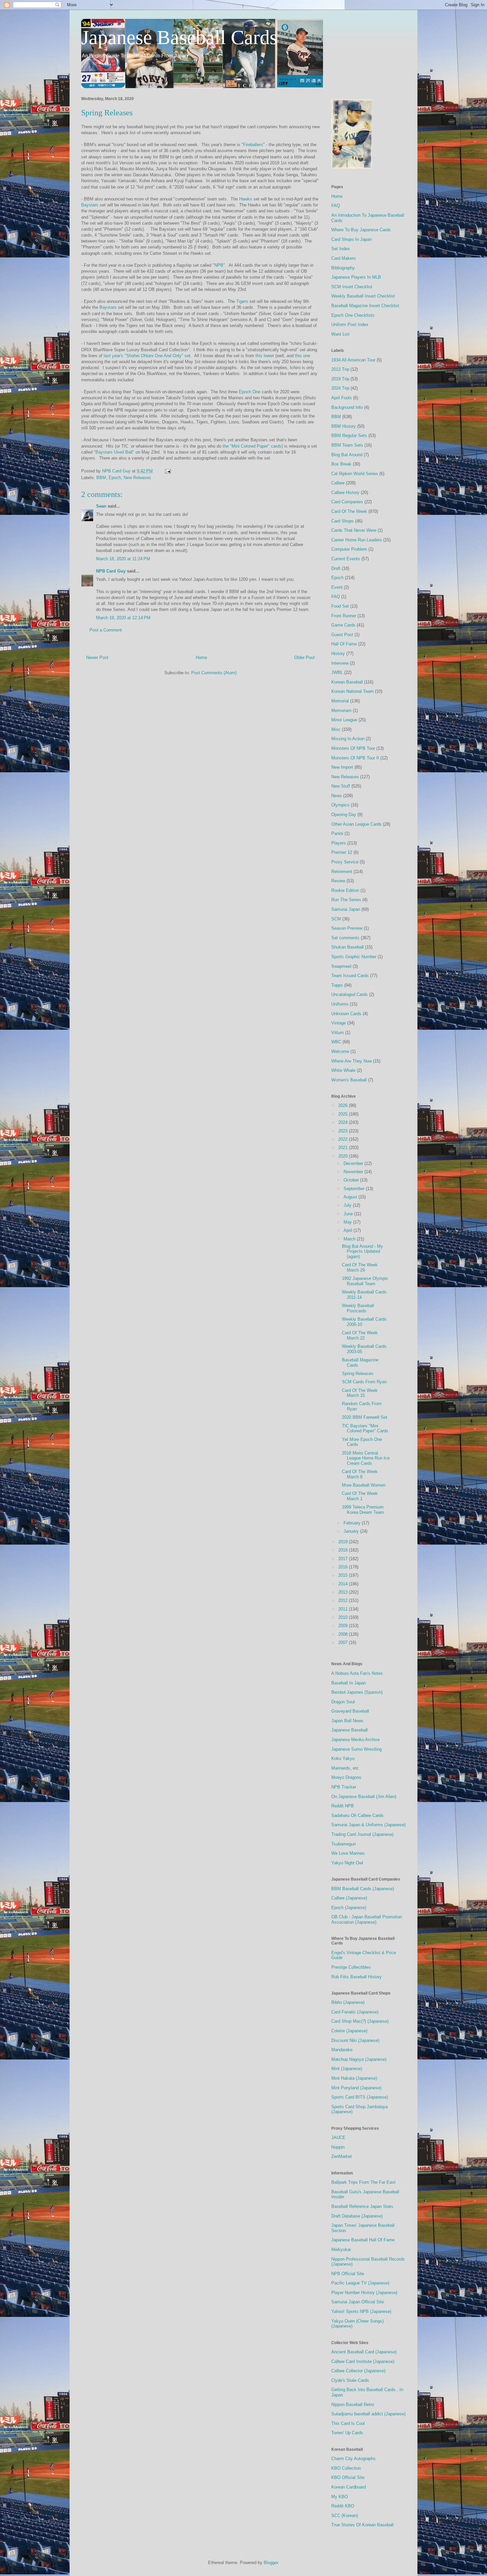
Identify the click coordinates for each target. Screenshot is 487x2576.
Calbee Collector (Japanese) (358, 2371)
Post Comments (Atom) (214, 673)
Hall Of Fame (344, 644)
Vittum (338, 1033)
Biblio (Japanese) (348, 2002)
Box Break (341, 464)
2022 (344, 1139)
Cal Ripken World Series (355, 474)
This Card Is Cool (348, 2423)
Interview (340, 663)
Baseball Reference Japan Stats (362, 2206)
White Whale (343, 1070)
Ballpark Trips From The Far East (363, 2182)
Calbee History (345, 493)
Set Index (341, 249)
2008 (344, 1634)
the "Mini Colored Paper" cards (252, 446)
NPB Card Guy (111, 571)
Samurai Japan (346, 909)
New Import (342, 767)
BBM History (344, 426)
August (351, 1197)
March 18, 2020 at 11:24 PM (123, 559)
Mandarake (342, 2050)
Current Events (346, 559)
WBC (336, 1042)
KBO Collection (346, 2468)
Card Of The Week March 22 (360, 1335)
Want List (340, 334)
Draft (336, 568)
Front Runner (344, 616)
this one (302, 356)
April (349, 1230)
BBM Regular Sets (349, 436)
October (352, 1180)
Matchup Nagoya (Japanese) (359, 2059)
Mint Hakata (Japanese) (354, 2078)
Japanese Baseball (350, 1730)
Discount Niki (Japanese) (355, 2040)
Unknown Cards (346, 1014)
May (348, 1222)
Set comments (345, 938)
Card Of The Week (349, 511)
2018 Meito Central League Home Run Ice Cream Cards (366, 1458)
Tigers (242, 301)
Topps (337, 985)
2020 (344, 1156)
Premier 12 (342, 852)
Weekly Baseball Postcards (358, 1308)
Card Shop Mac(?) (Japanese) (360, 2021)
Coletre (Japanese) (349, 2031)
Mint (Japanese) (347, 2069)
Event (337, 587)
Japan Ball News (347, 1721)
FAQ (336, 206)
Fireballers (253, 145)
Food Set (340, 606)
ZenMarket (342, 2156)
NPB (219, 265)
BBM (101, 478)
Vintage (339, 1023)
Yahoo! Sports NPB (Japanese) (361, 2311)
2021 (344, 1148)
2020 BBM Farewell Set (365, 1417)
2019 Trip (340, 379)
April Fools (342, 398)
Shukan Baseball (348, 947)
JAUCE (338, 2138)
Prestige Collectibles (351, 1967)
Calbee (338, 483)
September (355, 1189)
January (352, 1531)
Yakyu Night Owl (347, 1863)
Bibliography (343, 268)
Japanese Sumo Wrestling (356, 1749)
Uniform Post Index (350, 325)
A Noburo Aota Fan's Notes (357, 1673)
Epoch (115, 478)
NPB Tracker (344, 1787)
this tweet (265, 356)
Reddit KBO (343, 2506)
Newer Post (97, 658)
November (354, 1172)
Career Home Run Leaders (357, 540)
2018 (344, 1550)
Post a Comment (106, 630)
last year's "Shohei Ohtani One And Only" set (147, 356)
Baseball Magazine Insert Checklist (365, 306)
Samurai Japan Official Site (358, 2302)
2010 (344, 1617)
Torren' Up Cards (347, 2433)
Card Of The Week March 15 (360, 1393)
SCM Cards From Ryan (364, 1382)
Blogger (271, 2563)
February (353, 1523)
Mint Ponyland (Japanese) (356, 2088)
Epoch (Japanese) (349, 1908)
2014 (344, 1584)
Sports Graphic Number (354, 957)
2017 (344, 1559)
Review (338, 881)
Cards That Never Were (354, 530)
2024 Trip (340, 388)
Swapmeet (341, 966)
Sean (101, 506)
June (349, 1214)
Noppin (338, 2147)
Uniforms (340, 1004)
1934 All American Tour (353, 360)
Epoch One (250, 392)
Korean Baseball (347, 682)
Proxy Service (345, 862)
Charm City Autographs (353, 2459)
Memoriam (341, 711)
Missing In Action (348, 739)
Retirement (342, 872)
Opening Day (344, 815)
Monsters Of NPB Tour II (355, 758)
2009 (344, 1626)
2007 (344, 1643)
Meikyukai (341, 2249)
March (350, 1239)
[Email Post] (167, 471)
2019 (344, 1542)
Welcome (340, 1051)
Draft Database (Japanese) (357, 2216)
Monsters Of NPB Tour (353, 748)
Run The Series (346, 900)
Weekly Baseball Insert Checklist (363, 296)
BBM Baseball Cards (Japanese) (363, 1889)
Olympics (340, 805)
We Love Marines (348, 1853)
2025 (344, 1114)
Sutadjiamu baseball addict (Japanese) (368, 2414)
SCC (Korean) (345, 2516)
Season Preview (347, 928)
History (338, 654)
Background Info (347, 407)
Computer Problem (349, 549)
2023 (344, 1131)
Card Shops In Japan (352, 239)
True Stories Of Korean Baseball (362, 2525)
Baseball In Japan (349, 1683)
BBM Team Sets (347, 445)
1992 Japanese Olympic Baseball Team (365, 1281)
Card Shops (343, 521)
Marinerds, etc (345, 1768)
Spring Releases (358, 1373)
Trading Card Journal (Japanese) (362, 1834)
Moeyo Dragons (346, 1777)
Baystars (90, 205)
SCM (336, 919)
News (337, 796)
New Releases (137, 478)
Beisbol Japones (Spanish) (357, 1692)
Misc (336, 729)
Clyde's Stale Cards (350, 2380)
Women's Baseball (349, 1080)
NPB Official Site (348, 2274)
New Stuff (341, 786)
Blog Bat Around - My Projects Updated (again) (362, 1251)
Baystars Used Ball (114, 452)
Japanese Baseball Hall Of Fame (363, 2240)
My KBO (340, 2497)
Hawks (246, 199)
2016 (344, 1567)
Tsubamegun (344, 1844)
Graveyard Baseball (350, 1711)
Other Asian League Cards (356, 824)
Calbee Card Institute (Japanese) (363, 2361)
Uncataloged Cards (350, 994)
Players (339, 843)
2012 (344, 1600)
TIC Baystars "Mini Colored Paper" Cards (365, 1428)
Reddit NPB (343, 1806)
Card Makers (344, 258)
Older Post (304, 658)
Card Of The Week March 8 (360, 1474)
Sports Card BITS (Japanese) (360, 2097)
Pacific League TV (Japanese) (360, 2283)
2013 (344, 1592)
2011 (344, 1609)
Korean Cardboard (349, 2487)
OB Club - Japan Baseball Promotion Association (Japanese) (367, 1919)
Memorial (340, 701)
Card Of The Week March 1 (360, 1496)
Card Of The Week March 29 (360, 1267)
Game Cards (343, 625)
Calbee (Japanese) (349, 1898)
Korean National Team (352, 691)
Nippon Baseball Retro (353, 2405)
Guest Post (342, 635)
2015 (344, 1575)
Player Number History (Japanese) (364, 2293)
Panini (337, 833)
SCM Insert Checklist (352, 287)
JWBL (337, 672)
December (354, 1163)
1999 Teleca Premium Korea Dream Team (363, 1510)
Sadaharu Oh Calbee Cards (357, 1815)
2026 (344, 1105)
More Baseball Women (364, 1485)
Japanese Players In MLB (356, 277)
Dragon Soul (343, 1702)
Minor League (344, 720)
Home (201, 658)
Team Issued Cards (350, 976)
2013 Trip (340, 369)
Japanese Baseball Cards (179, 37)
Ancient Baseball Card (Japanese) (364, 2352)
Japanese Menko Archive (355, 1740)
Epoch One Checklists (353, 315)
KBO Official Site (348, 2477)
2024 (344, 1122)
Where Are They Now (352, 1061)
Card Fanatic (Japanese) (355, 2012)
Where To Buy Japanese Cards (361, 230)
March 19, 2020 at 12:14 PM (123, 618)
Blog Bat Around (347, 455)
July (348, 1205)
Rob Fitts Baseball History (356, 1977)
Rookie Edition (345, 890)
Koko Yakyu (343, 1758)
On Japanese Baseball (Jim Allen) (364, 1797)
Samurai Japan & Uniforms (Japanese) (368, 1825)
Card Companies (347, 502)
